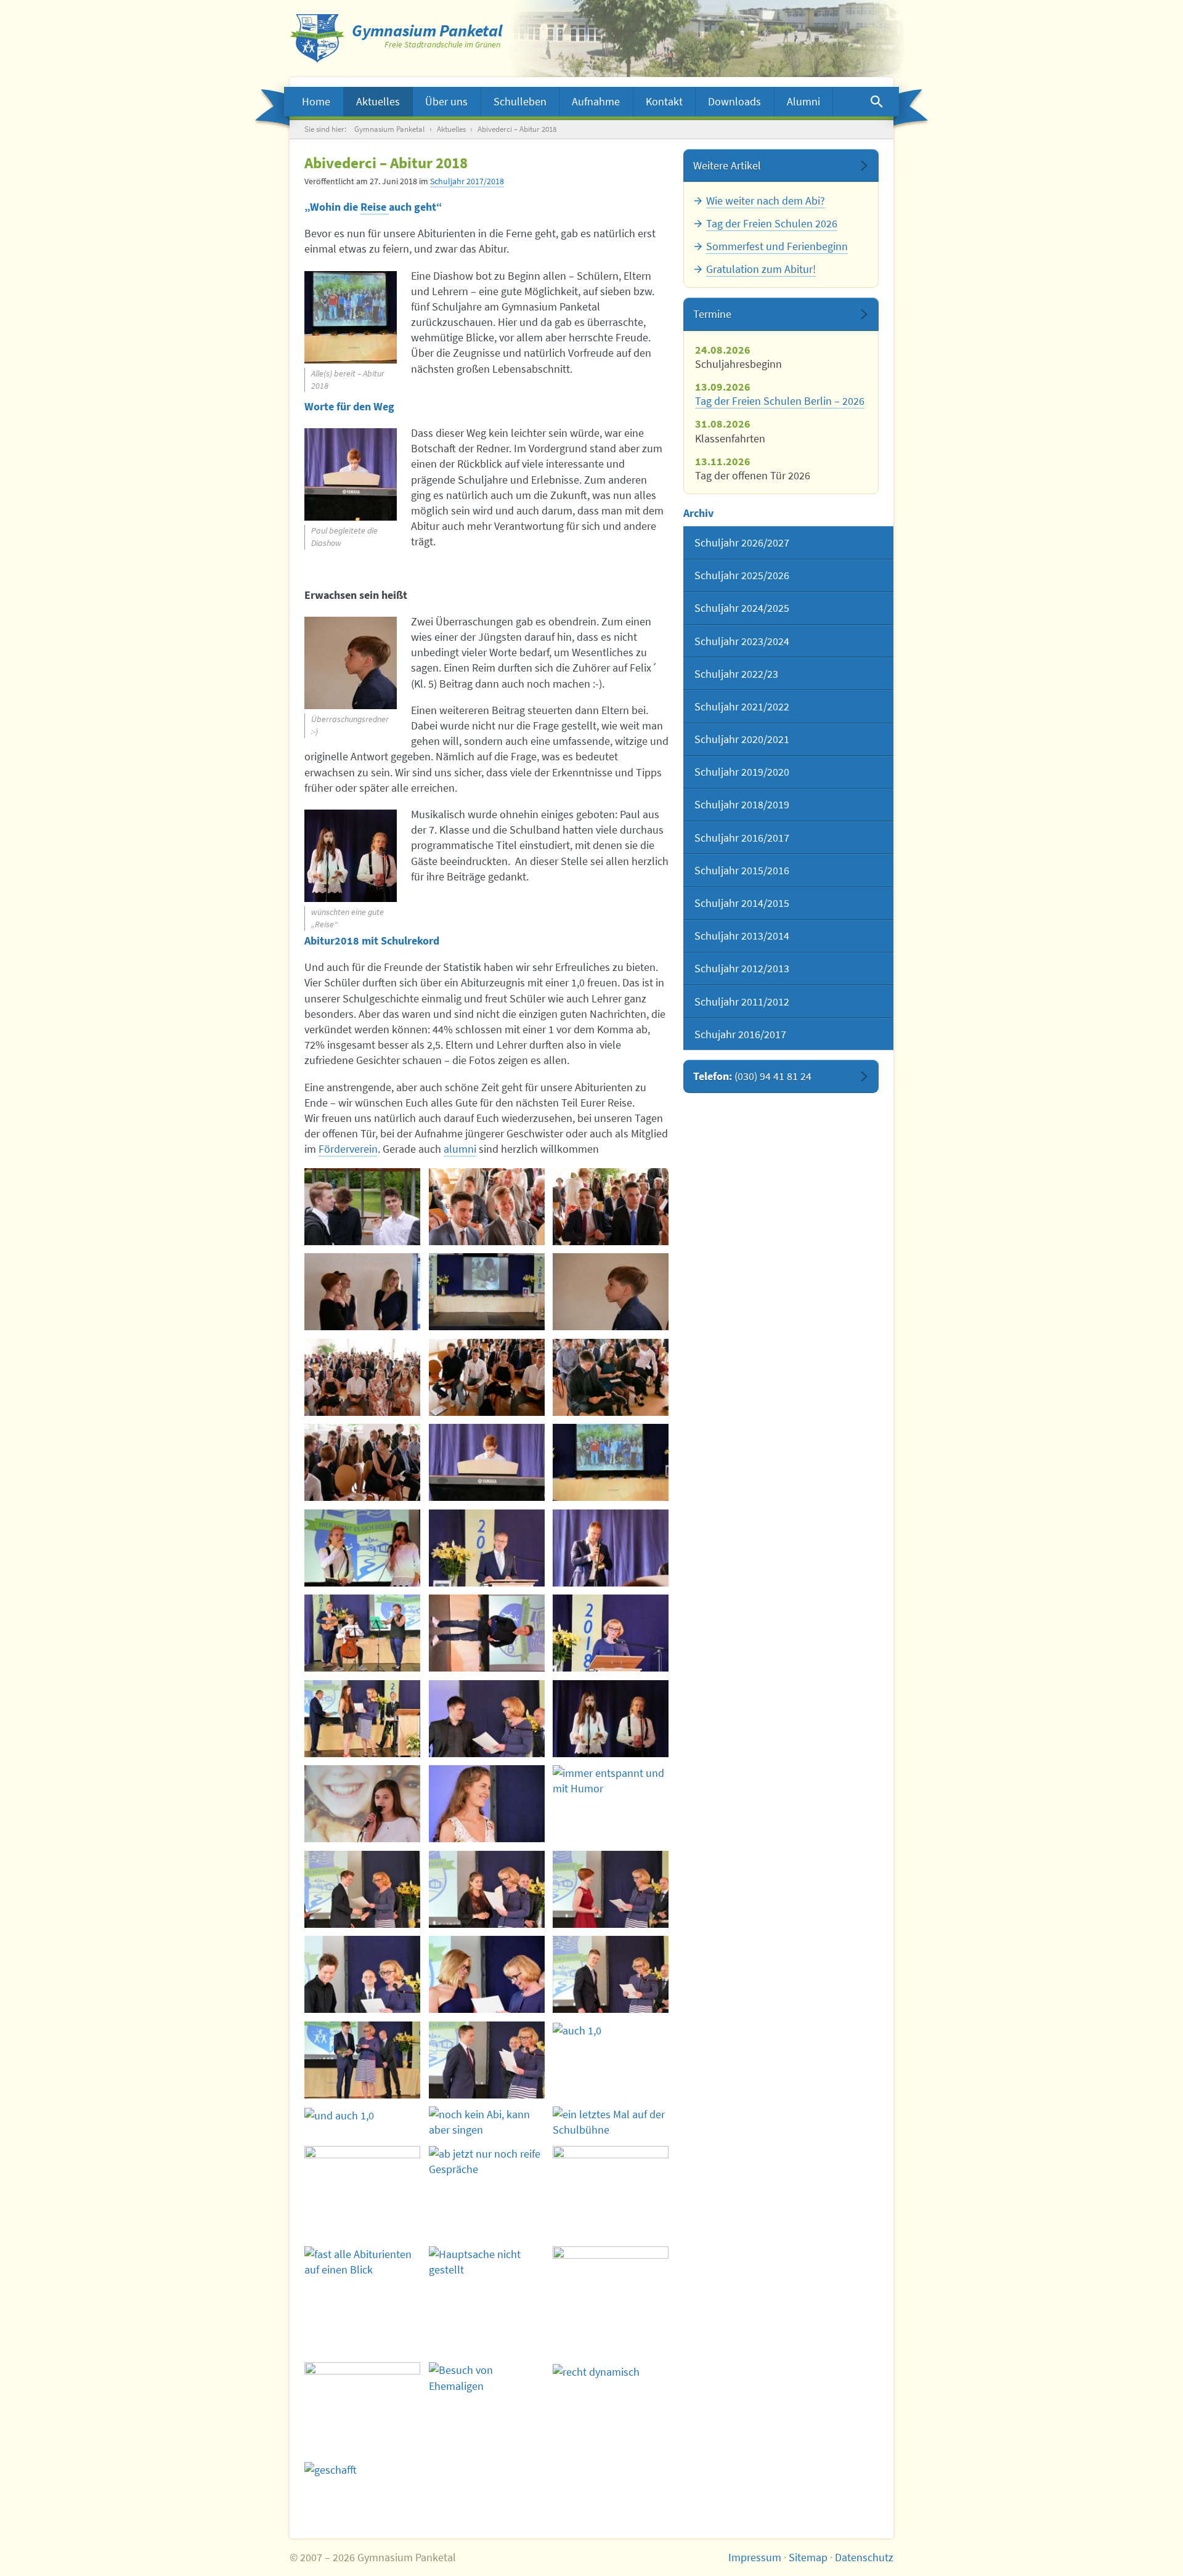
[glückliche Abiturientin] (487, 1804)
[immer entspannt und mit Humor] (611, 1781)
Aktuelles (378, 101)
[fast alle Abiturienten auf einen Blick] (362, 2262)
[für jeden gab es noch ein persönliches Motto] (487, 1719)
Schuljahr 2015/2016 (742, 870)
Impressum (755, 2557)
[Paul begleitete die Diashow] (487, 1462)
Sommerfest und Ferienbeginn (777, 246)
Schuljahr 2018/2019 (742, 804)
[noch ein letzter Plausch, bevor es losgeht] (362, 1207)
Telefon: (752, 1076)
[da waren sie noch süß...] (487, 1292)
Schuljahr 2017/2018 (467, 181)
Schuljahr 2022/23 (736, 674)
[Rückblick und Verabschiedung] (611, 1633)
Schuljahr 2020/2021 (742, 739)
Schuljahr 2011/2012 (742, 1002)
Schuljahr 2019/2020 (742, 772)
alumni (460, 1149)
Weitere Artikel (727, 165)
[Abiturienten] (487, 1207)
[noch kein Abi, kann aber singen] (487, 2122)
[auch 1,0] (487, 2060)
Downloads (734, 101)
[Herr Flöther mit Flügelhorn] (611, 1548)
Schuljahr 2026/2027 (742, 542)
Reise (375, 207)
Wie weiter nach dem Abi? (766, 201)
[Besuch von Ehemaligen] (487, 2378)
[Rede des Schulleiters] (487, 1548)
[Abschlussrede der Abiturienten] (487, 1633)
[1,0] (362, 2060)
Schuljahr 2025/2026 (742, 575)
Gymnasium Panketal (389, 129)
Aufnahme (596, 101)
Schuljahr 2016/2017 (742, 838)
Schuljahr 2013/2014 (742, 936)
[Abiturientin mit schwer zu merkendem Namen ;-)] (611, 1889)
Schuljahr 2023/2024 (742, 641)
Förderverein (348, 1149)
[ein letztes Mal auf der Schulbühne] (611, 2122)
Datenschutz (864, 2557)
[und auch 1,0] (611, 2030)
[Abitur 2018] (362, 1292)
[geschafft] (362, 2469)
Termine (712, 314)
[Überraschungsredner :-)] (611, 1292)
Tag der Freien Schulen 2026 (772, 223)
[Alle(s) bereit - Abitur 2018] (611, 1462)
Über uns (446, 101)
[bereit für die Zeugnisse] (362, 1377)
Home (316, 101)
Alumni (803, 101)
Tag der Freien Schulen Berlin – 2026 (780, 401)
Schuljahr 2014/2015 (742, 903)
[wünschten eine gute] (611, 1719)
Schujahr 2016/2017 (740, 1034)
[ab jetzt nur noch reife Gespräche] (487, 2161)
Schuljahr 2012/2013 (742, 968)
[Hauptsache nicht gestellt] (487, 2262)
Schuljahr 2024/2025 (742, 608)
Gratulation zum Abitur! (761, 269)
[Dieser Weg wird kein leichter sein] (362, 1633)
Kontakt (664, 101)
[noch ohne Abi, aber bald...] (611, 1377)
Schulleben (520, 101)
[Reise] (362, 1804)
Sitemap (808, 2557)
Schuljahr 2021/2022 (742, 706)
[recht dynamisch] (611, 2371)
